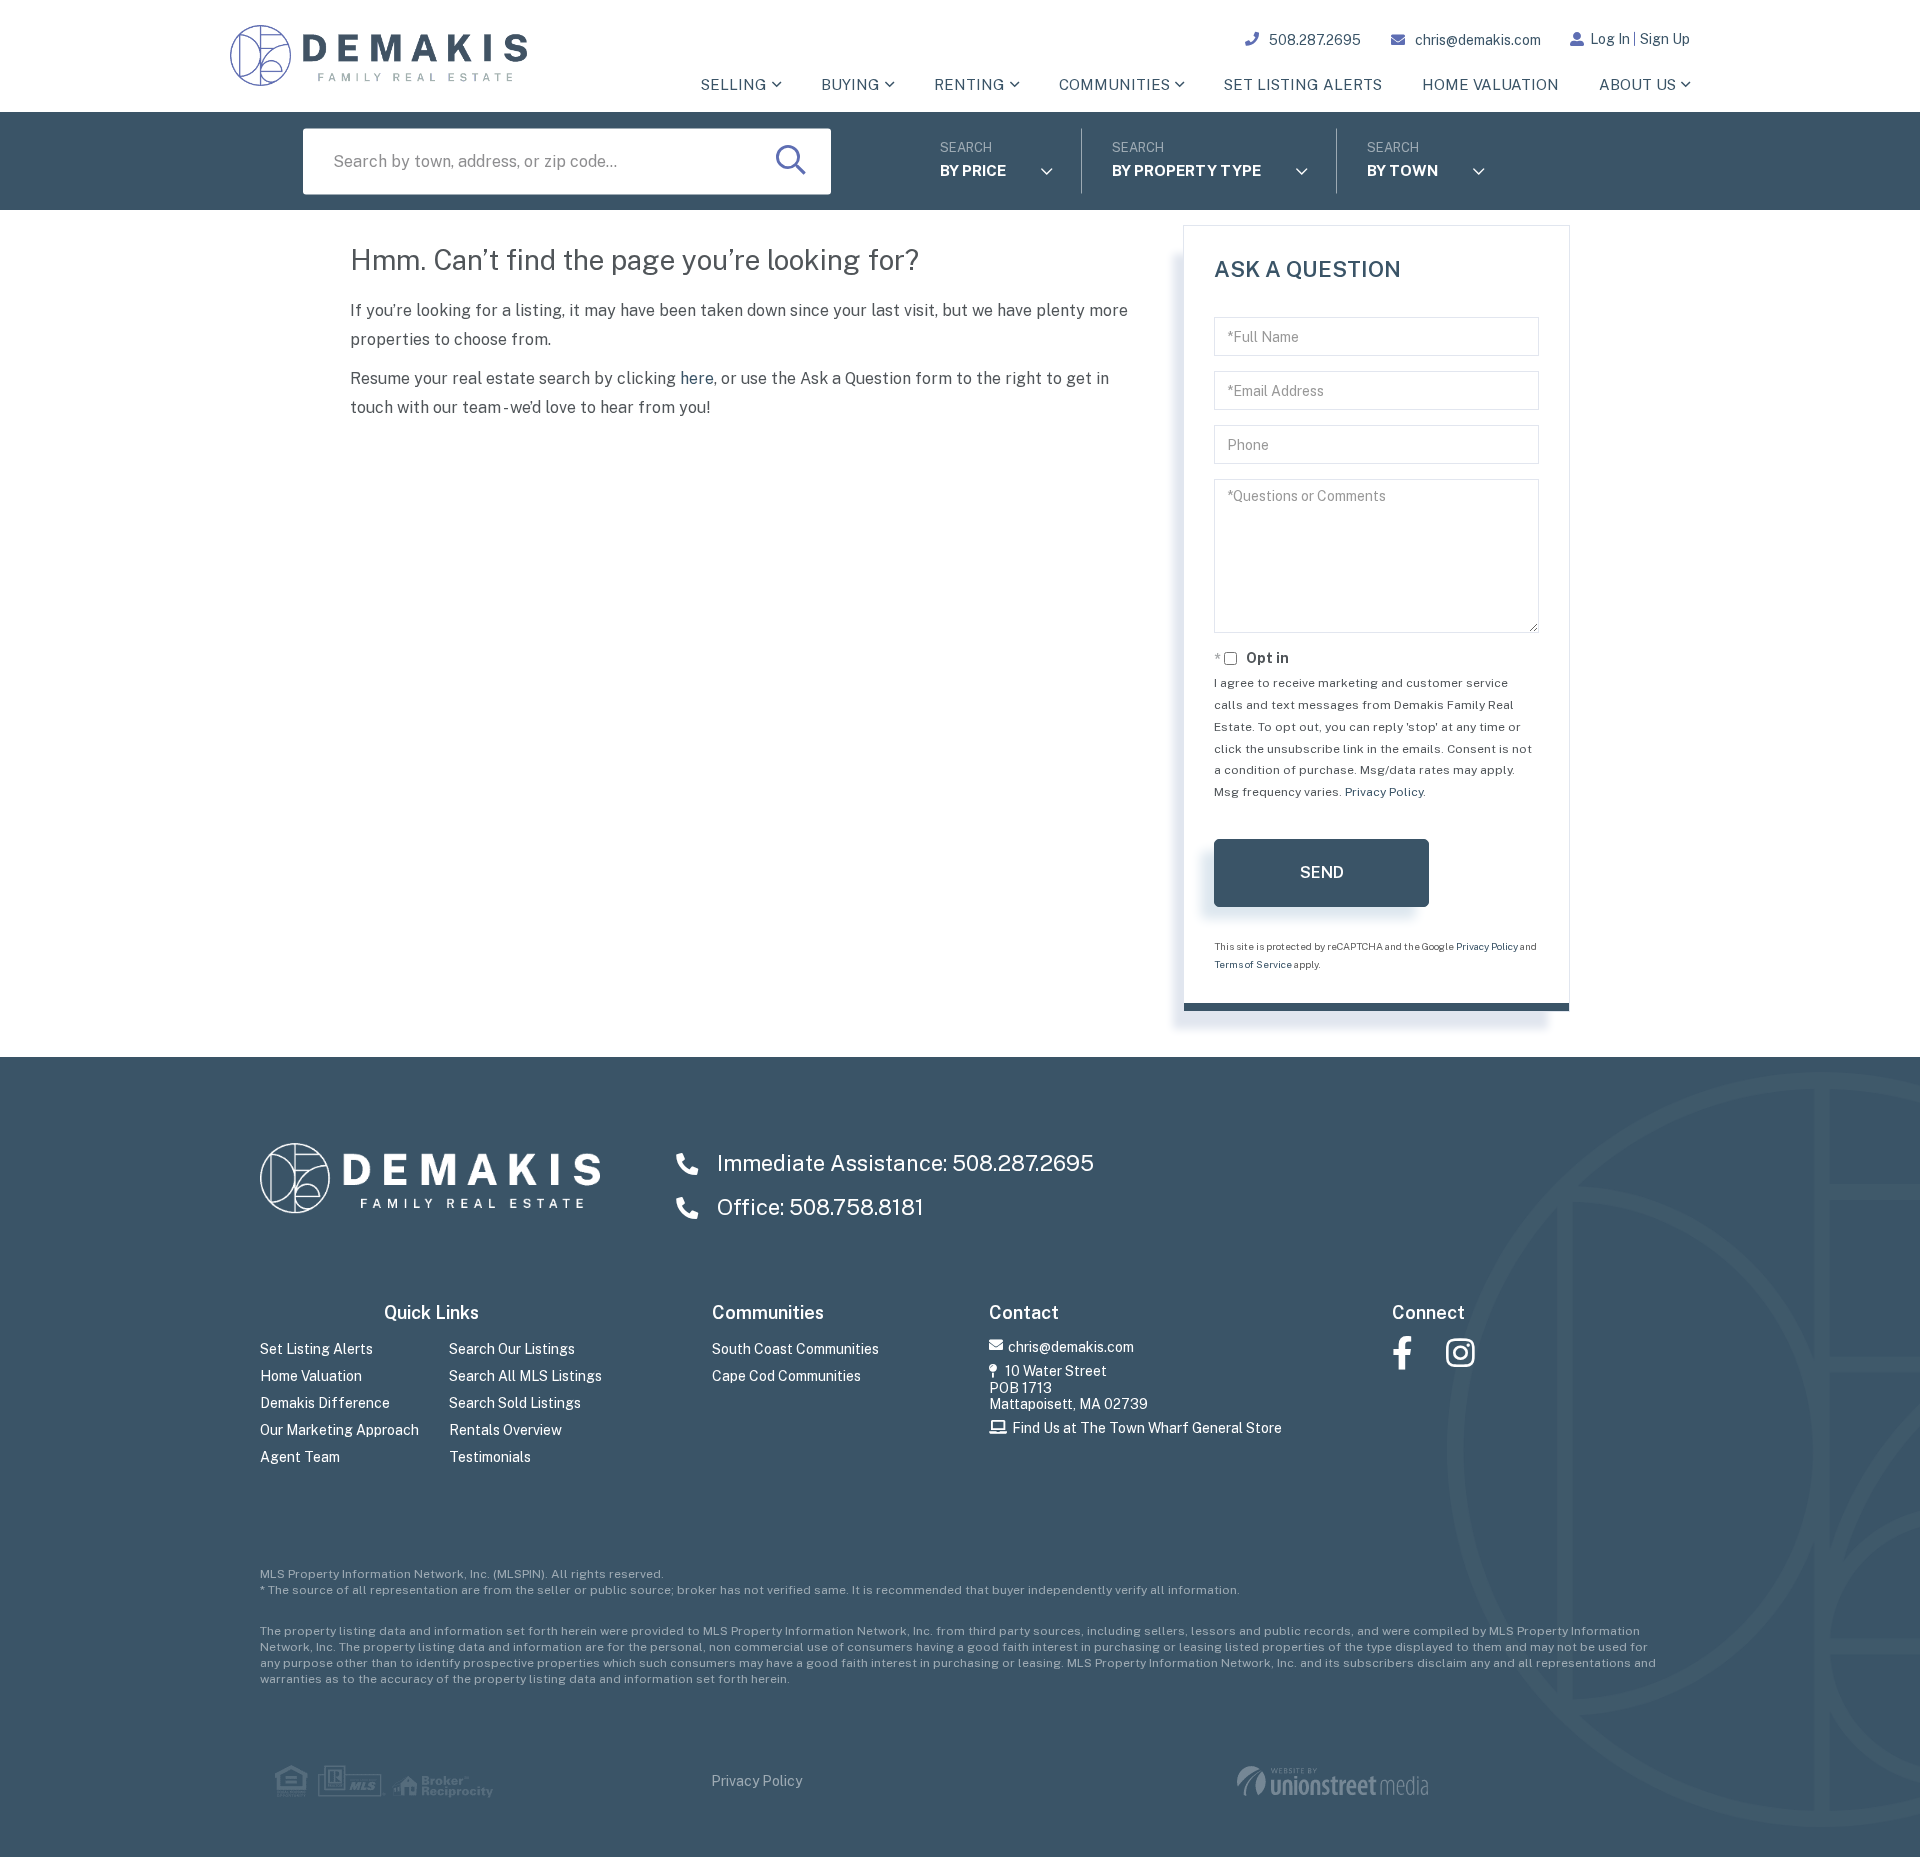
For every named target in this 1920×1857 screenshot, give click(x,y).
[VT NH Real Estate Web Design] (1332, 1781)
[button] (791, 162)
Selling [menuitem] (734, 84)
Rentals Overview (505, 1430)
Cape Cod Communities (786, 1376)
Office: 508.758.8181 (818, 1207)
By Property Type (1186, 170)
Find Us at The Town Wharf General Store (1147, 1428)
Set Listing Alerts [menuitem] (1303, 84)
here (697, 378)
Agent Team (300, 1457)
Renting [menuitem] (969, 84)
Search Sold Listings (515, 1403)
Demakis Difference (325, 1403)
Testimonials (490, 1457)
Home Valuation (311, 1376)
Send (1322, 872)
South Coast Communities (795, 1349)
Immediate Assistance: (903, 1163)
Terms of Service (1253, 964)
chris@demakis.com (1478, 40)
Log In (1610, 39)
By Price (973, 170)
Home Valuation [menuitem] (1490, 84)
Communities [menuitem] (1114, 84)
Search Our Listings (512, 1349)
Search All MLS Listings (525, 1376)
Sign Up (1665, 39)
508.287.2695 (1315, 40)
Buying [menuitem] (850, 84)
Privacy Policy (1384, 792)
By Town (1402, 170)
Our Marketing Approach (339, 1430)
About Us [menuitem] (1637, 84)
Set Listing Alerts (316, 1349)
